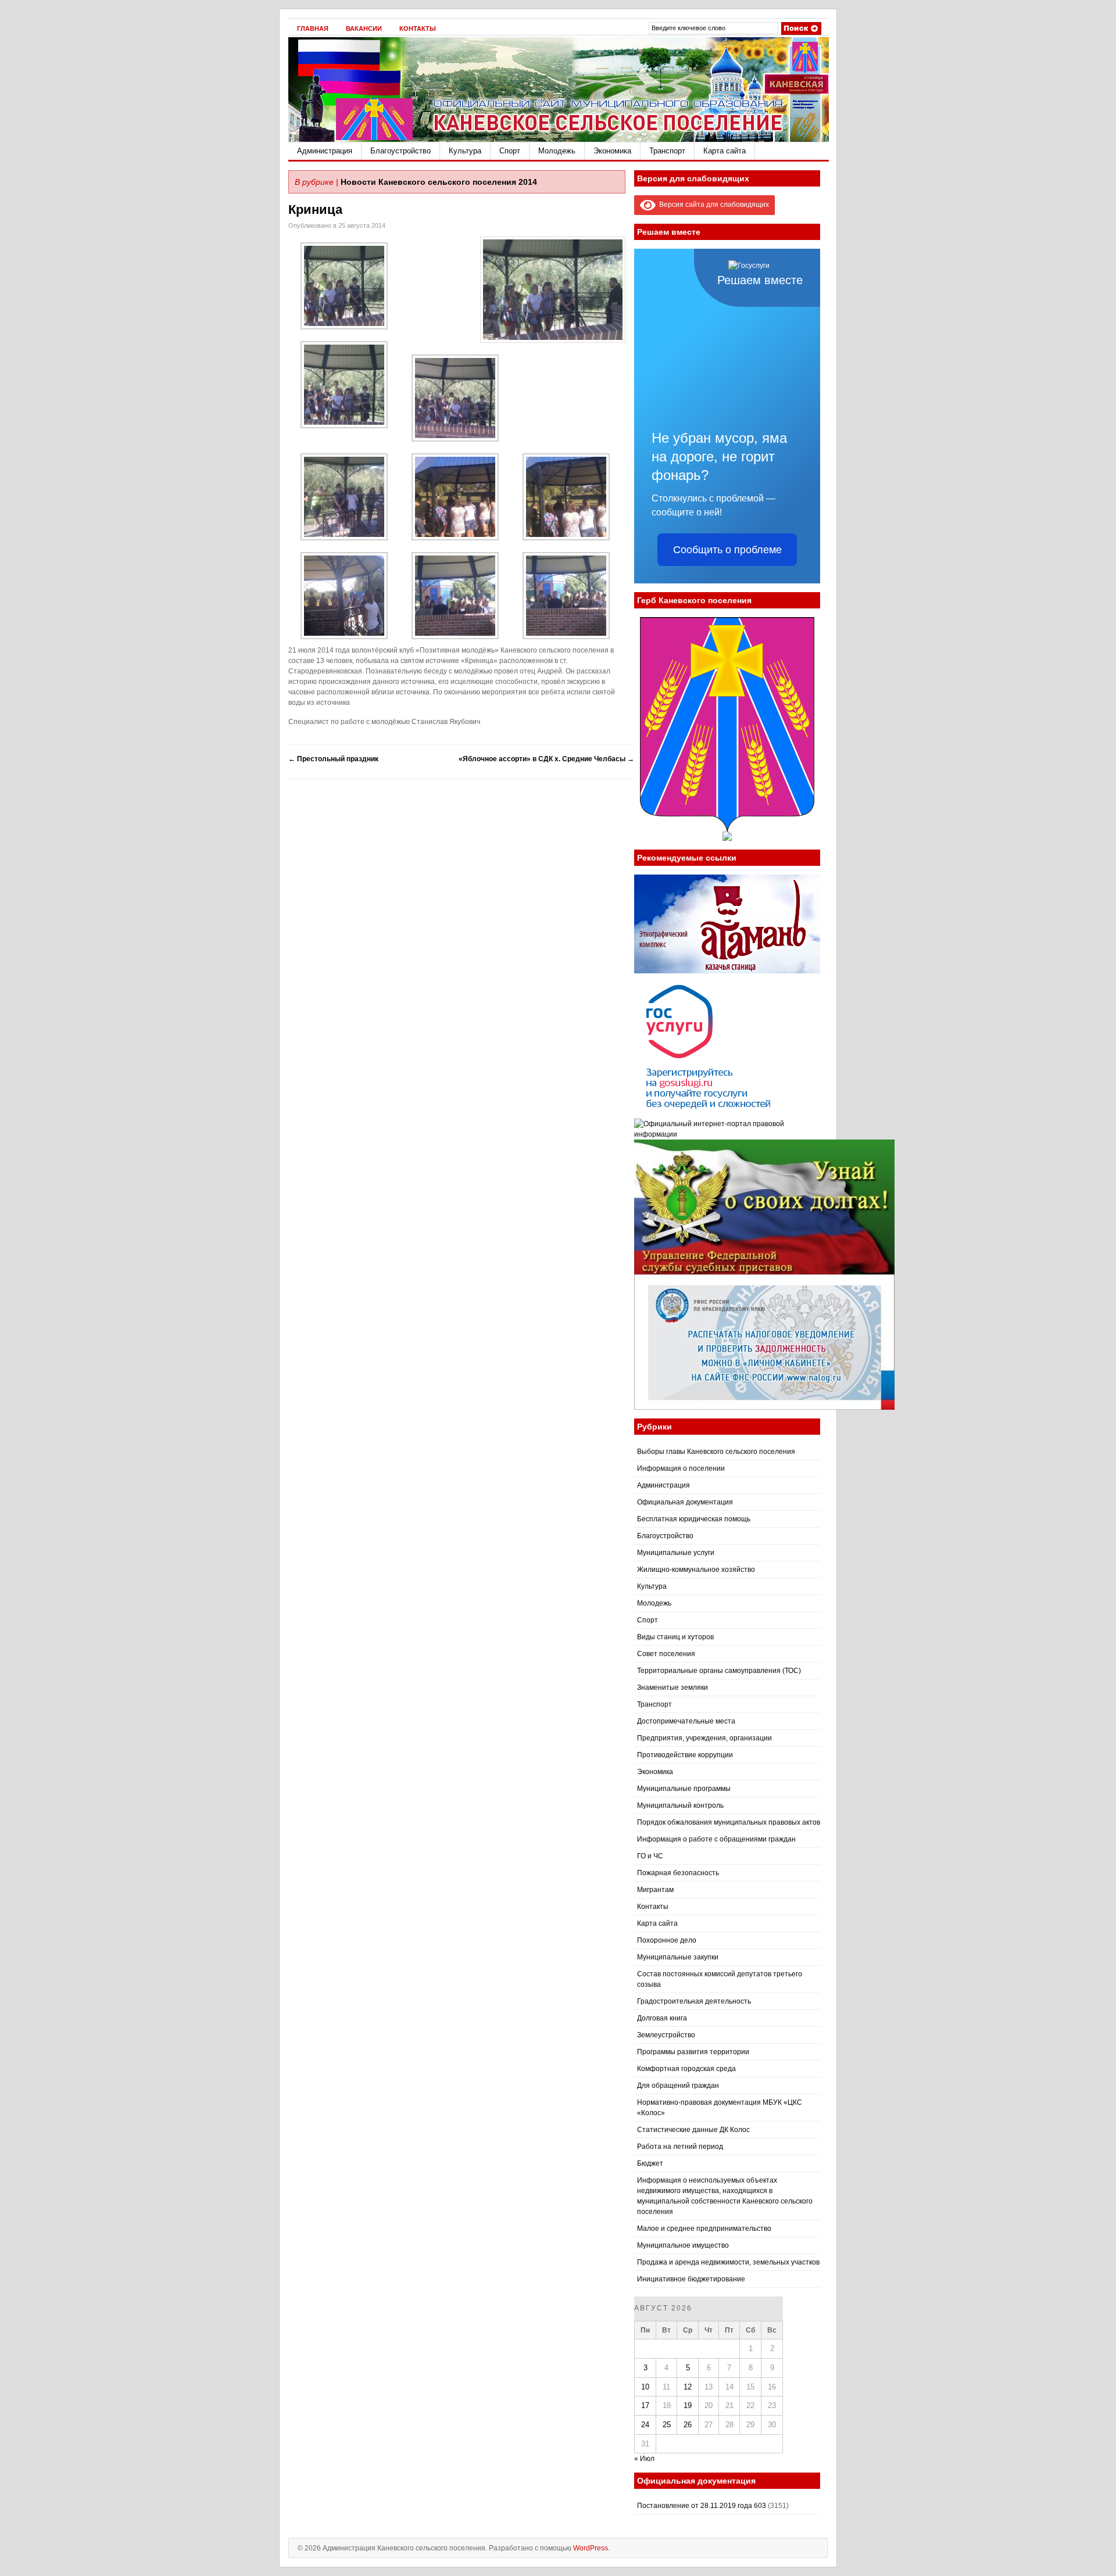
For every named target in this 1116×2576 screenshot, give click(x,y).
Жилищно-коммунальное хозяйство (696, 1570)
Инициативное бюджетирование (691, 2279)
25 (667, 2425)
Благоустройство (400, 151)
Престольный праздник (333, 759)
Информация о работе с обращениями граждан (716, 1839)
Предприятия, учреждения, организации (704, 1738)
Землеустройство (666, 2035)
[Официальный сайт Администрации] (559, 139)
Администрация (325, 151)
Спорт (510, 151)
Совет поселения (666, 1654)
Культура (465, 151)
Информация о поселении (681, 1468)
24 (645, 2425)
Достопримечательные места (686, 1721)
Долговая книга (662, 2018)
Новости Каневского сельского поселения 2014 (439, 182)
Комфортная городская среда (686, 2069)
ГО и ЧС (650, 1856)
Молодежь (557, 151)
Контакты (418, 28)
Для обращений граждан (678, 2086)
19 (688, 2405)
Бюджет (650, 2163)
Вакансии (364, 28)
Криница (315, 209)
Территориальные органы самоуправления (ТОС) (719, 1671)
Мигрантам (655, 1890)
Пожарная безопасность (678, 1873)
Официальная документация (685, 1502)
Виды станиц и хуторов (675, 1637)
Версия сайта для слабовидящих (712, 205)
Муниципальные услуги (676, 1553)
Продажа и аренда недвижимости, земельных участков (728, 2262)
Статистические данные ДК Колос (693, 2130)
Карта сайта (725, 151)
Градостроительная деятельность (694, 2001)
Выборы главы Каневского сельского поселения (716, 1452)
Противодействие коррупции (685, 1755)
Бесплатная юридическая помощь (694, 1519)
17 (645, 2405)
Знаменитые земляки (673, 1688)
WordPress (591, 2548)
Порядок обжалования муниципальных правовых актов (729, 1822)
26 (688, 2425)
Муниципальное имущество (683, 2245)
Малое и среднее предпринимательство (704, 2229)
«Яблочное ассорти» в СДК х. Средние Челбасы (546, 759)
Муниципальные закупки (678, 1957)
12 (688, 2387)
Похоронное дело (667, 1940)
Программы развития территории (693, 2052)
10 (645, 2387)
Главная (313, 28)
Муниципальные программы (684, 1789)
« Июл (644, 2459)
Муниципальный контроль (680, 1805)
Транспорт (667, 151)
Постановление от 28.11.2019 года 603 (702, 2506)
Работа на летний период (680, 2147)
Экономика (612, 151)
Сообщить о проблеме (727, 550)
